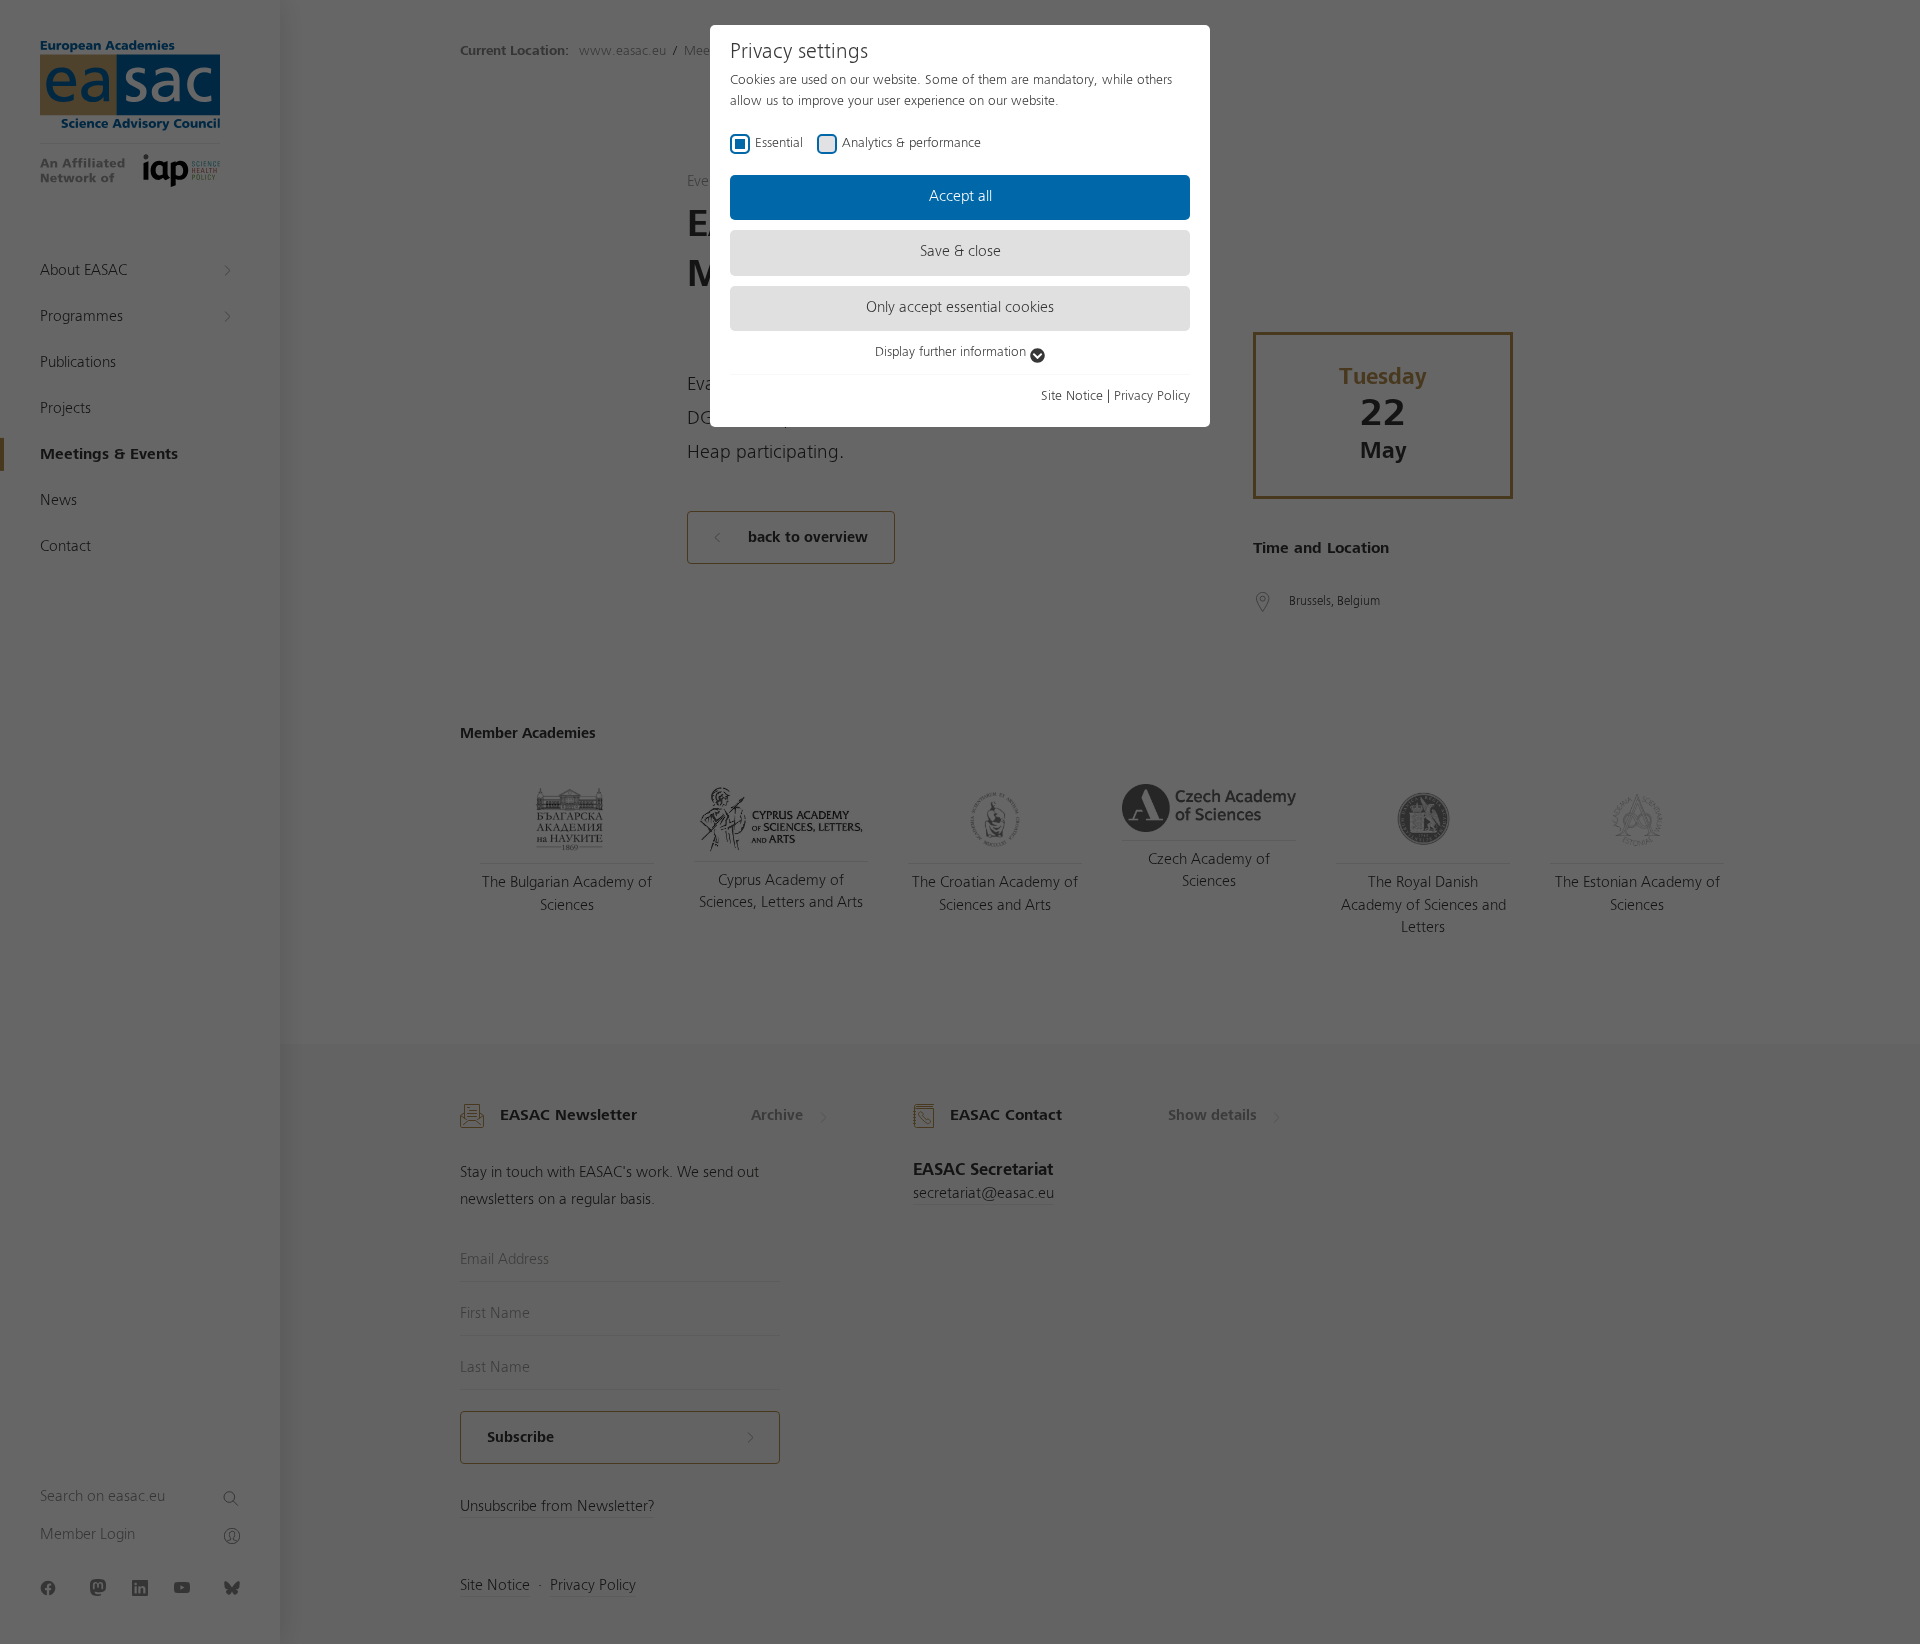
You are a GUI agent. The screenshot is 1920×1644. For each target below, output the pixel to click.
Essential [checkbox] (779, 143)
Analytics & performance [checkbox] (911, 143)
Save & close (960, 252)
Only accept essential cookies (960, 308)
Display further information (952, 352)
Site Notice (1072, 396)
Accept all (960, 197)
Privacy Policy (1152, 396)
